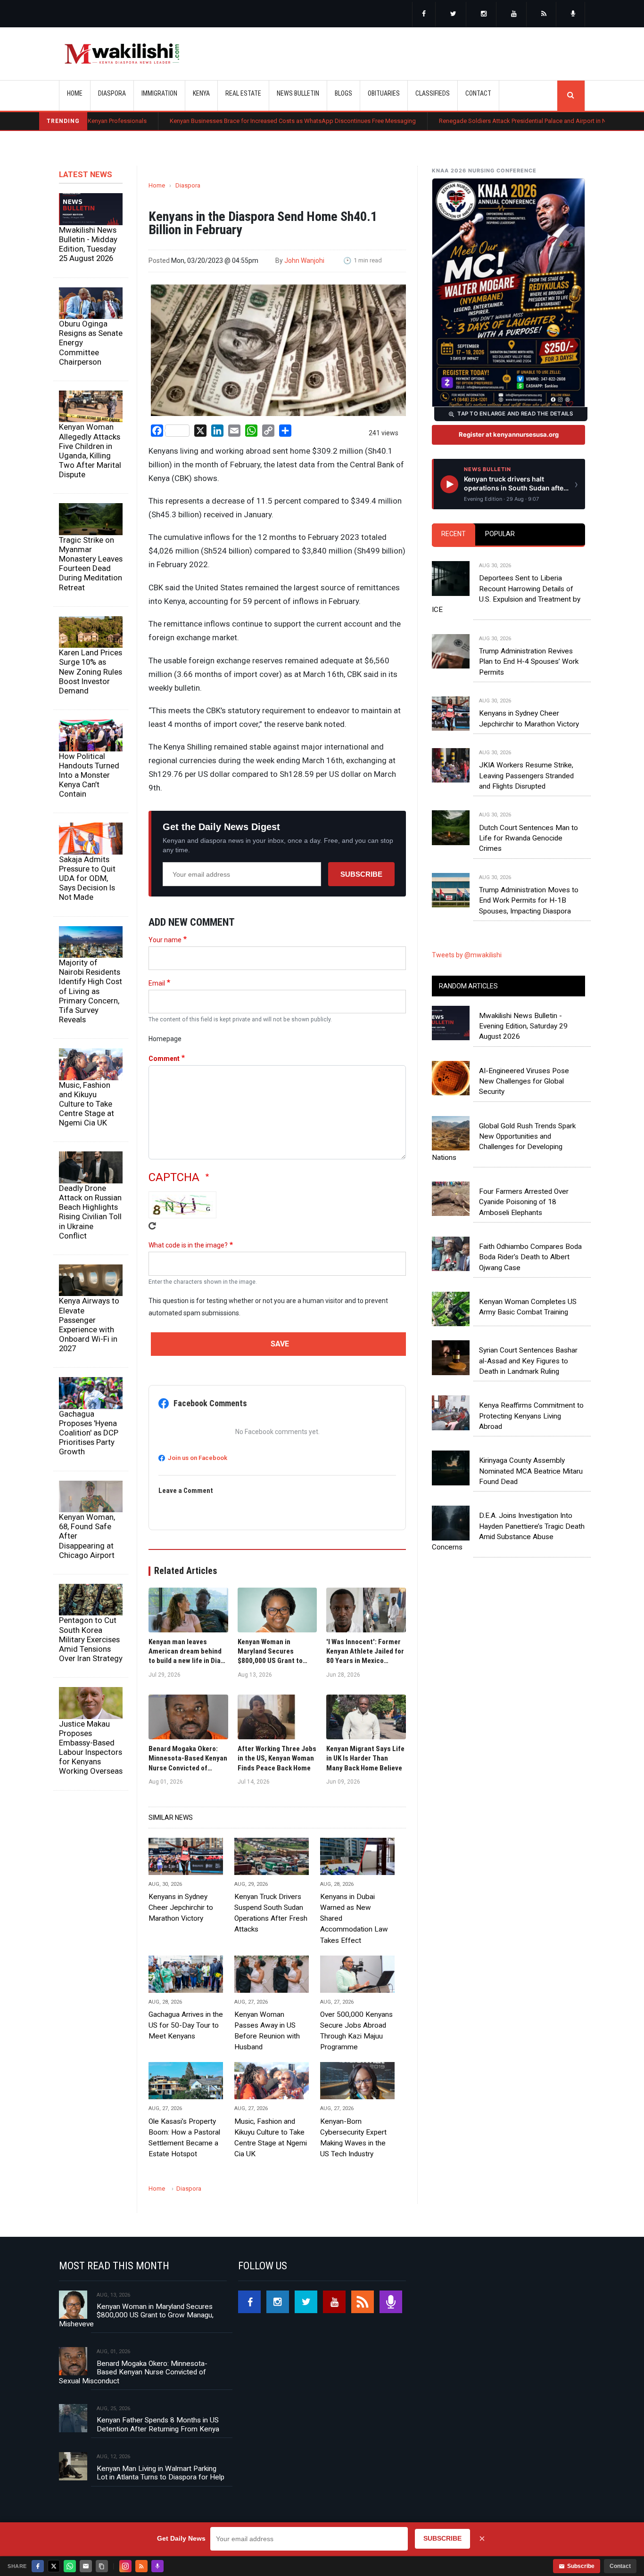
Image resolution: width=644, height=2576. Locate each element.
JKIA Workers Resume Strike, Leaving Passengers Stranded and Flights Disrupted (526, 776)
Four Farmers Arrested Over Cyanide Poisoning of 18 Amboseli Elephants (524, 1202)
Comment (164, 1059)
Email (157, 983)
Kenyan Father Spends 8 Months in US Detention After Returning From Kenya (158, 2424)
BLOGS (343, 93)
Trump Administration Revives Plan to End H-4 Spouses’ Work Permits (529, 662)
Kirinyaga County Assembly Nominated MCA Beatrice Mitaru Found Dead (531, 1471)
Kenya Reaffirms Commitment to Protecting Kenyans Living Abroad (531, 1416)
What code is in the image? (188, 1245)
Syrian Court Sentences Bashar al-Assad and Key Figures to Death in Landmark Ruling (528, 1361)
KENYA (201, 93)
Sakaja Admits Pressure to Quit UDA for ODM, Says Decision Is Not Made (87, 878)
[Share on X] (54, 2566)
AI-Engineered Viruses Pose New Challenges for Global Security (524, 1081)
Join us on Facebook (198, 1458)
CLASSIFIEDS (433, 93)
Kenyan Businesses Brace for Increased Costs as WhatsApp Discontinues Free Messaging (215, 121)
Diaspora (188, 185)
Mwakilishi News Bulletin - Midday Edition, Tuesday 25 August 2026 (88, 244)
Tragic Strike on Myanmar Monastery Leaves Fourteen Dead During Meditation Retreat (91, 564)
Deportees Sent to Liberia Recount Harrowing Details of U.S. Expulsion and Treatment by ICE (506, 594)
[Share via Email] (86, 2566)
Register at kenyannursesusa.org (509, 434)
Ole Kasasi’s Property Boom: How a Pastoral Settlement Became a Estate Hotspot (184, 2138)
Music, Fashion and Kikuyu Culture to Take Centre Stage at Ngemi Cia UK (87, 1104)
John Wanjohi (304, 261)
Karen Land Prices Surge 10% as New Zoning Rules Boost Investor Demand (91, 672)
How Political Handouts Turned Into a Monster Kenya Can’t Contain (89, 775)
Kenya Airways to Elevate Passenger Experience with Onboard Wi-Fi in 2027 (89, 1325)
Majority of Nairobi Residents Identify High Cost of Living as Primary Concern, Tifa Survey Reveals (91, 991)
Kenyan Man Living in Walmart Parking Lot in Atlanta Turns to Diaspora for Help (161, 2473)
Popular (500, 534)
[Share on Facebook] (38, 2566)
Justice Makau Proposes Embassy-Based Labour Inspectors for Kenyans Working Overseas (91, 1748)
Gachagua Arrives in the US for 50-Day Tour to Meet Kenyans (186, 2025)
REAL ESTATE (243, 93)
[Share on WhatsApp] (70, 2566)
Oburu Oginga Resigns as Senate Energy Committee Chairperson (91, 343)
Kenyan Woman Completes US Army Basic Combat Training (528, 1307)
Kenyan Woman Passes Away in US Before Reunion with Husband (267, 2031)
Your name (165, 940)
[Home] (122, 54)
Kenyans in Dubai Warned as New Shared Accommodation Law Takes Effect (354, 1918)
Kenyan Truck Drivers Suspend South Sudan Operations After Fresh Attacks (271, 1913)
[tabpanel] (508, 729)
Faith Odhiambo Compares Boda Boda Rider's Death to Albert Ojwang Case (530, 1257)
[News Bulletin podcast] (573, 15)
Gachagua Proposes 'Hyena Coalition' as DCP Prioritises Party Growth (89, 1433)
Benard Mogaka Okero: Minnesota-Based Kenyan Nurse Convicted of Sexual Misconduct (133, 2372)
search (571, 96)
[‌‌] (424, 15)
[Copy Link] (102, 2566)
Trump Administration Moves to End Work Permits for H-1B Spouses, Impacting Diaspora (529, 901)
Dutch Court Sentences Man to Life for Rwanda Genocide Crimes (528, 838)
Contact (620, 2566)
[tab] (454, 534)
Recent (454, 534)
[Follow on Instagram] (125, 2566)
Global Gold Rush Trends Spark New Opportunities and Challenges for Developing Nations (504, 1142)
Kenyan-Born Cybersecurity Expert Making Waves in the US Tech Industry (353, 2138)
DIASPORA (112, 93)
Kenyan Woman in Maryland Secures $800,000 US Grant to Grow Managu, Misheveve (136, 2315)
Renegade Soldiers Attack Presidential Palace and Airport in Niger (450, 121)
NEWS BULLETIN (298, 93)
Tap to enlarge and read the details (515, 414)
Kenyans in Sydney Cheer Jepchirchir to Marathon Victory (181, 1908)
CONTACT (478, 93)
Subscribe (361, 874)
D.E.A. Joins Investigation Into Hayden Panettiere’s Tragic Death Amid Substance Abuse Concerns (508, 1531)
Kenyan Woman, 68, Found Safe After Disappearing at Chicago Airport (87, 1536)
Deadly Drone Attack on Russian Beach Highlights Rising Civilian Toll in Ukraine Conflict (90, 1212)
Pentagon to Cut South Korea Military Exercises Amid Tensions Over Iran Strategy (91, 1639)
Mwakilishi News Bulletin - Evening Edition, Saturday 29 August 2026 (523, 1026)
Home (75, 93)
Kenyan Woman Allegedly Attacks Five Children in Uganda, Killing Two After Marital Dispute (90, 451)
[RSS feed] (544, 15)
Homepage (165, 1039)
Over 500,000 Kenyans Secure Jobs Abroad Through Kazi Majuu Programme (356, 2031)
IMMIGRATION (159, 93)
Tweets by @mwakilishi (467, 955)
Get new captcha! (152, 1226)
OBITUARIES (384, 93)
